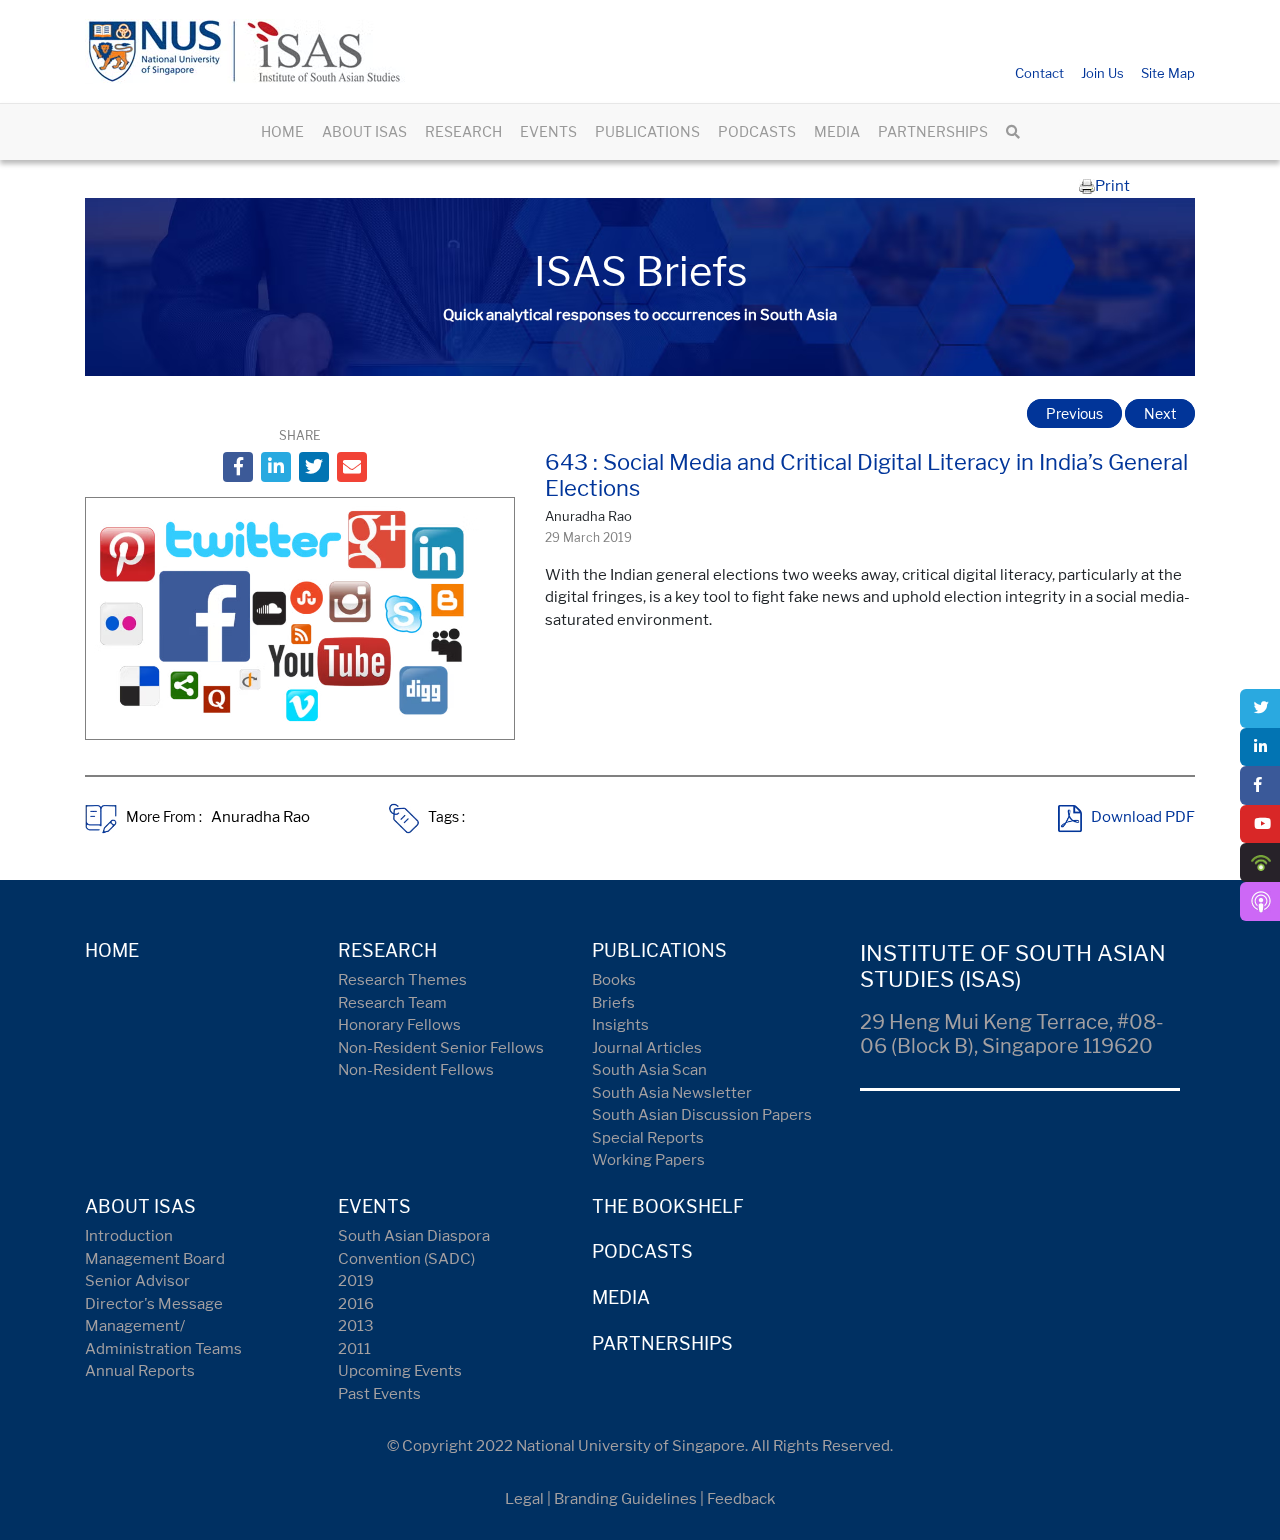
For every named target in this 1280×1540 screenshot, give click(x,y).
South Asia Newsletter (672, 1093)
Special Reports (648, 1138)
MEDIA (837, 131)
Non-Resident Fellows (416, 1070)
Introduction (129, 1236)
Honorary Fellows (399, 1025)
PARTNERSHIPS (933, 131)
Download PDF (1143, 817)
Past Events (379, 1394)
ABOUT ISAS (364, 131)
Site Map (1168, 73)
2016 (356, 1304)
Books (614, 980)
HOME (282, 131)
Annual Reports (140, 1371)
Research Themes (402, 980)
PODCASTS (757, 131)
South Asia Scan (649, 1070)
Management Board (155, 1259)
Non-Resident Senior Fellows (441, 1048)
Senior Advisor (137, 1281)
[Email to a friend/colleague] (352, 467)
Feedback (741, 1499)
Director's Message (154, 1304)
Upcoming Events (400, 1371)
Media (621, 1297)
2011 (354, 1349)
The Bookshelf (668, 1206)
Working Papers (648, 1160)
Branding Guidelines (625, 1499)
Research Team (392, 1003)
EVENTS (548, 131)
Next (1160, 413)
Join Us (1102, 73)
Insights (620, 1025)
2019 (356, 1281)
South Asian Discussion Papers (702, 1115)
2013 (356, 1326)
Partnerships (662, 1343)
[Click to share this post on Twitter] (314, 467)
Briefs (613, 1003)
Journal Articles (647, 1048)
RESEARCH (463, 131)
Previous (1074, 413)
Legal (524, 1499)
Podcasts (642, 1251)
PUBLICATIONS (647, 131)
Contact (1039, 73)
